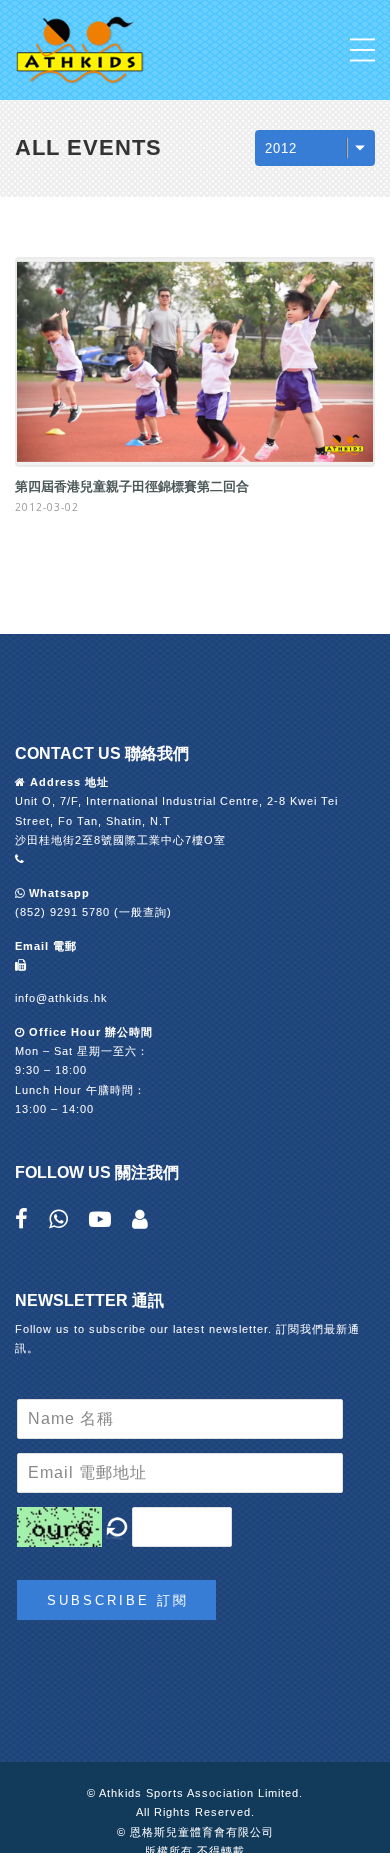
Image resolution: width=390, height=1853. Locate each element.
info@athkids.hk (61, 998)
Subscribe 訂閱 (118, 1600)
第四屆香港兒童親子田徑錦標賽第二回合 (132, 486)
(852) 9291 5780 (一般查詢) (93, 912)
